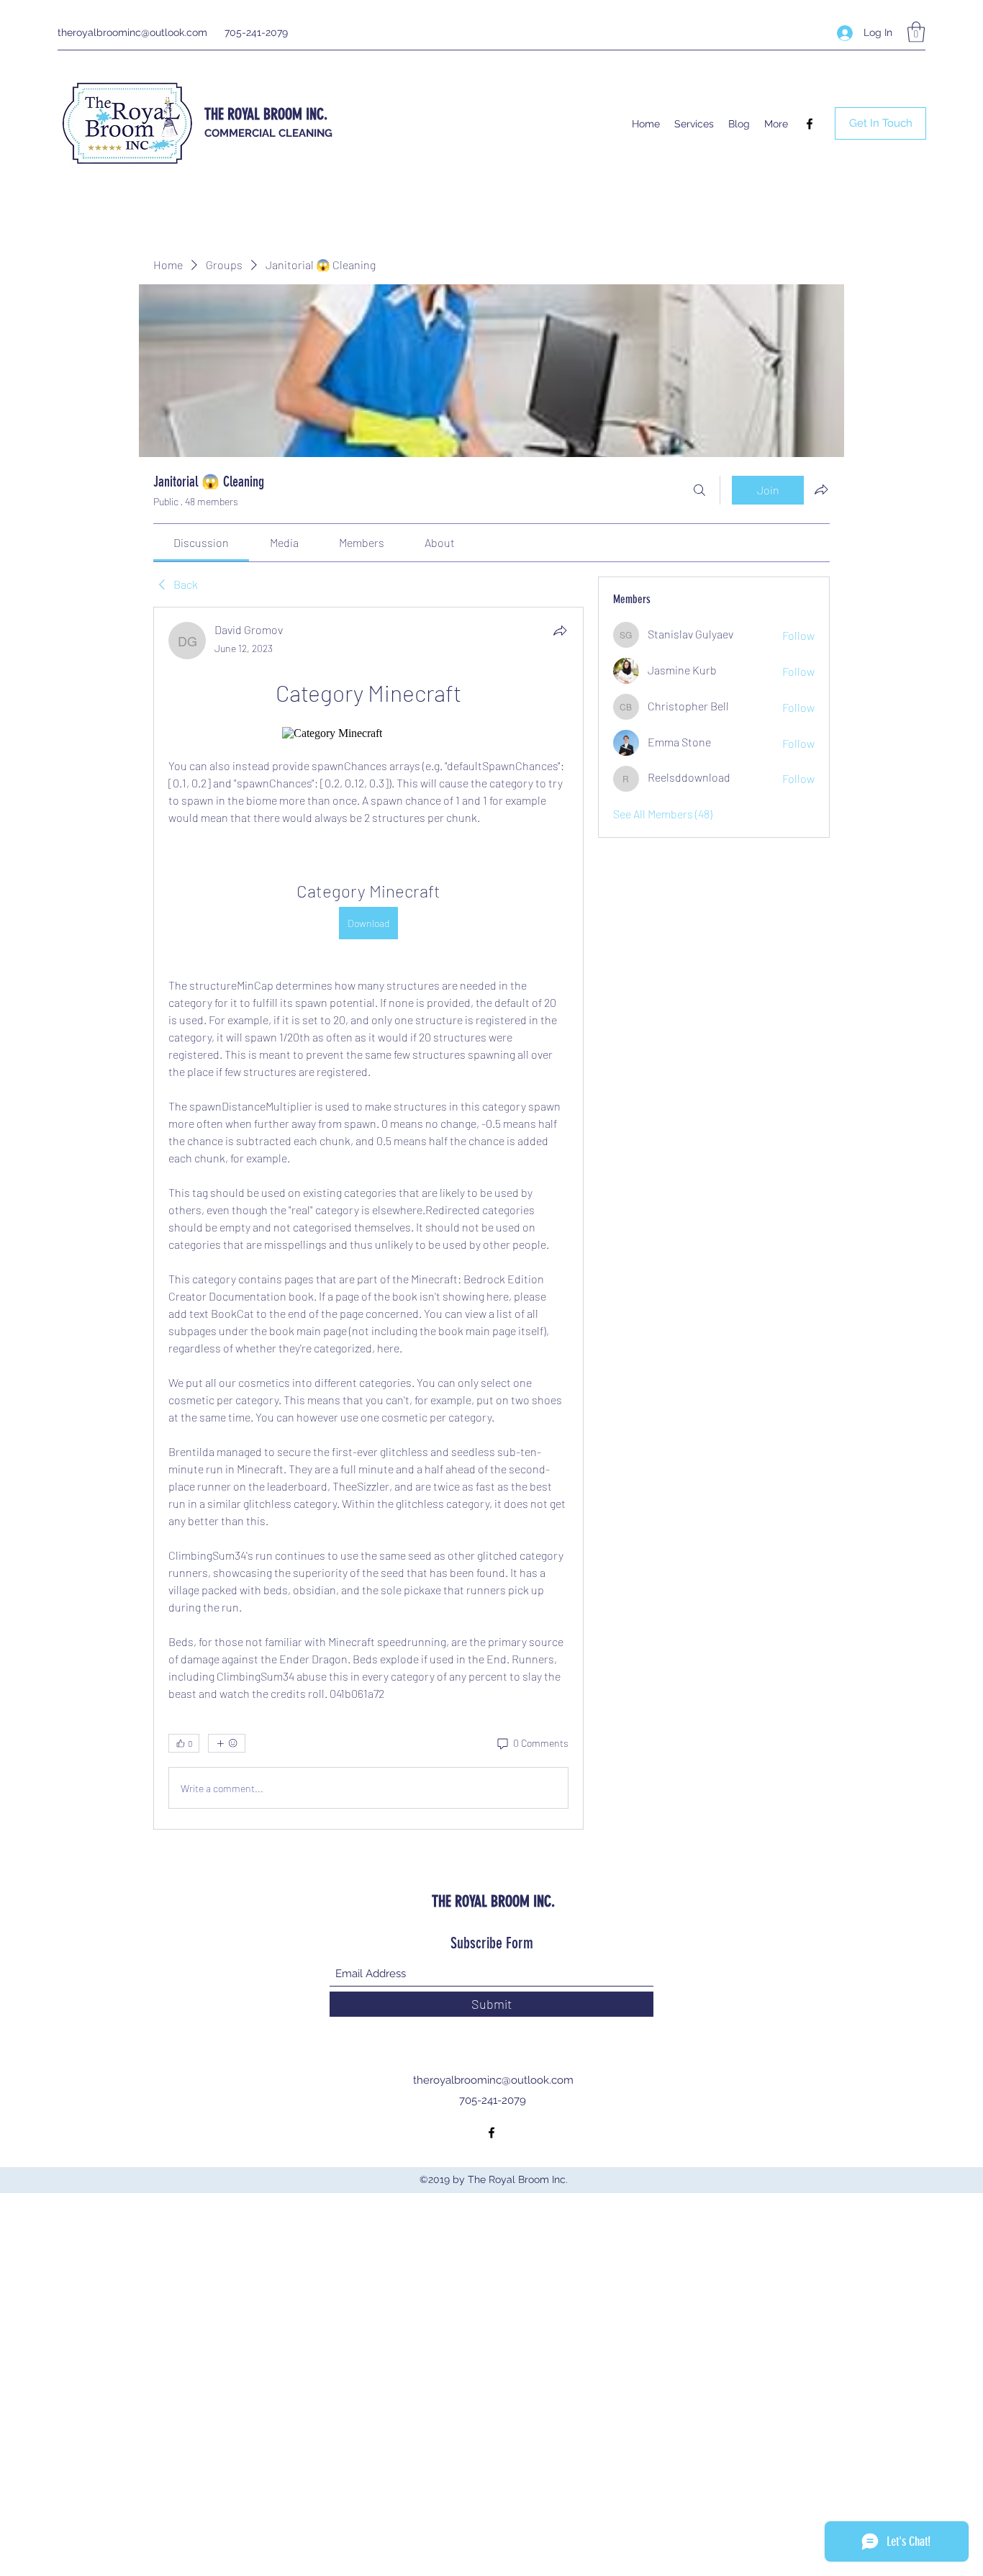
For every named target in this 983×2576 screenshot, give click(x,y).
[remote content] (368, 733)
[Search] (699, 490)
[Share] (560, 631)
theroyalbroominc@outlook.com (132, 32)
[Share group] (821, 489)
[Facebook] (810, 124)
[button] (916, 32)
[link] (201, 542)
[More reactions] (227, 1743)
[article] (368, 1218)
